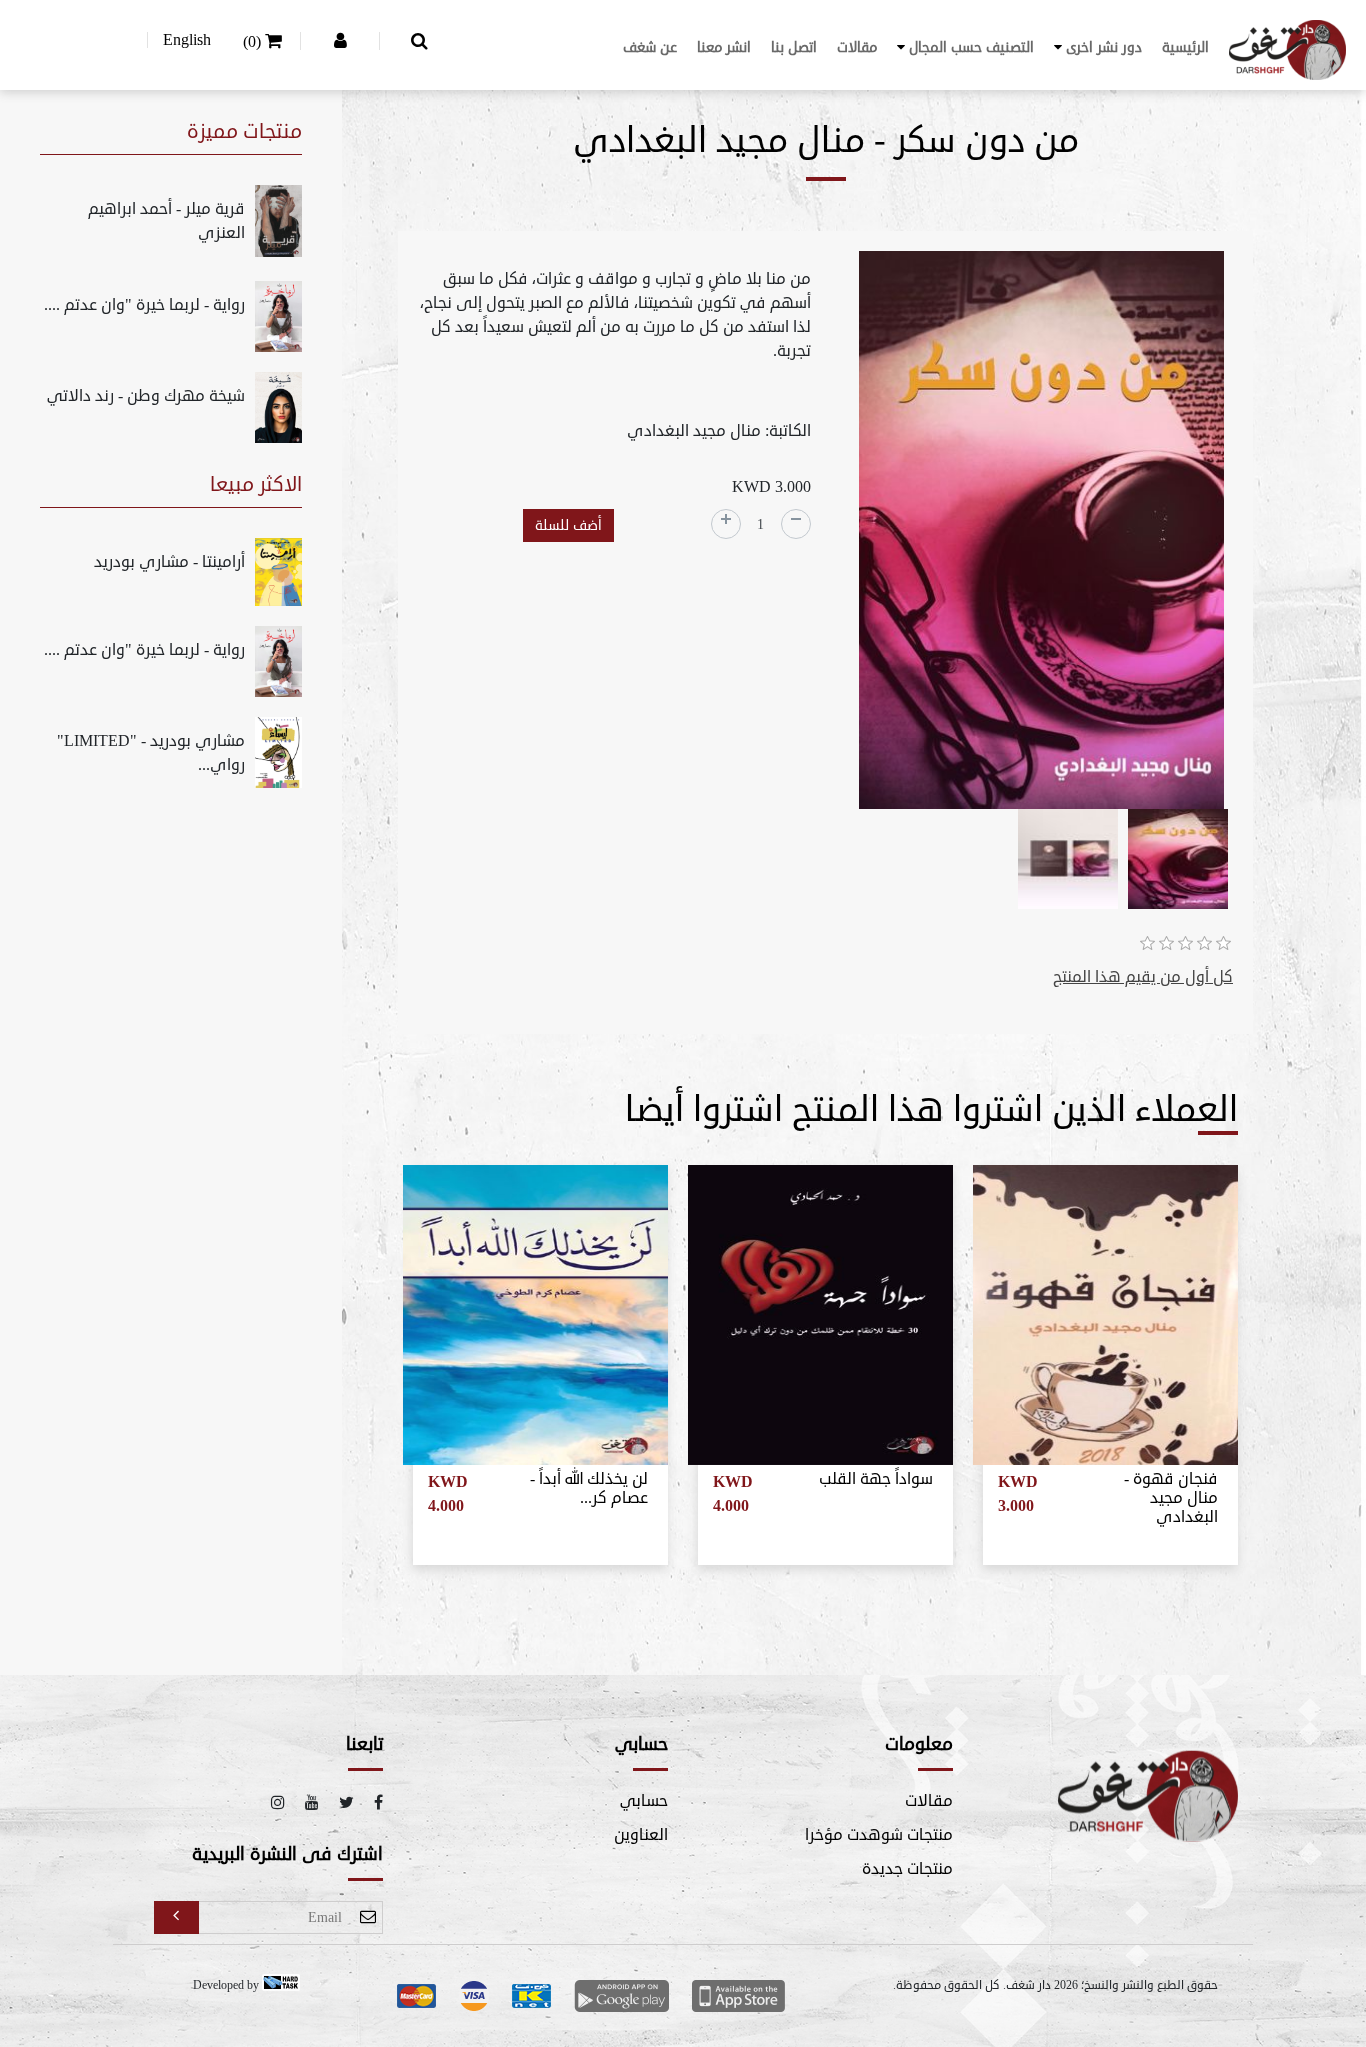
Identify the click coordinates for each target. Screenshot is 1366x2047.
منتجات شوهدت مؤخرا (879, 1835)
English (187, 40)
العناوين (641, 1835)
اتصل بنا (794, 47)
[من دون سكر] (1041, 533)
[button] (1098, 47)
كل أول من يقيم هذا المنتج (1143, 977)
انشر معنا (724, 47)
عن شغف (650, 47)
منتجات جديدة (907, 1869)
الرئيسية (1185, 47)
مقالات (857, 47)
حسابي (644, 1801)
